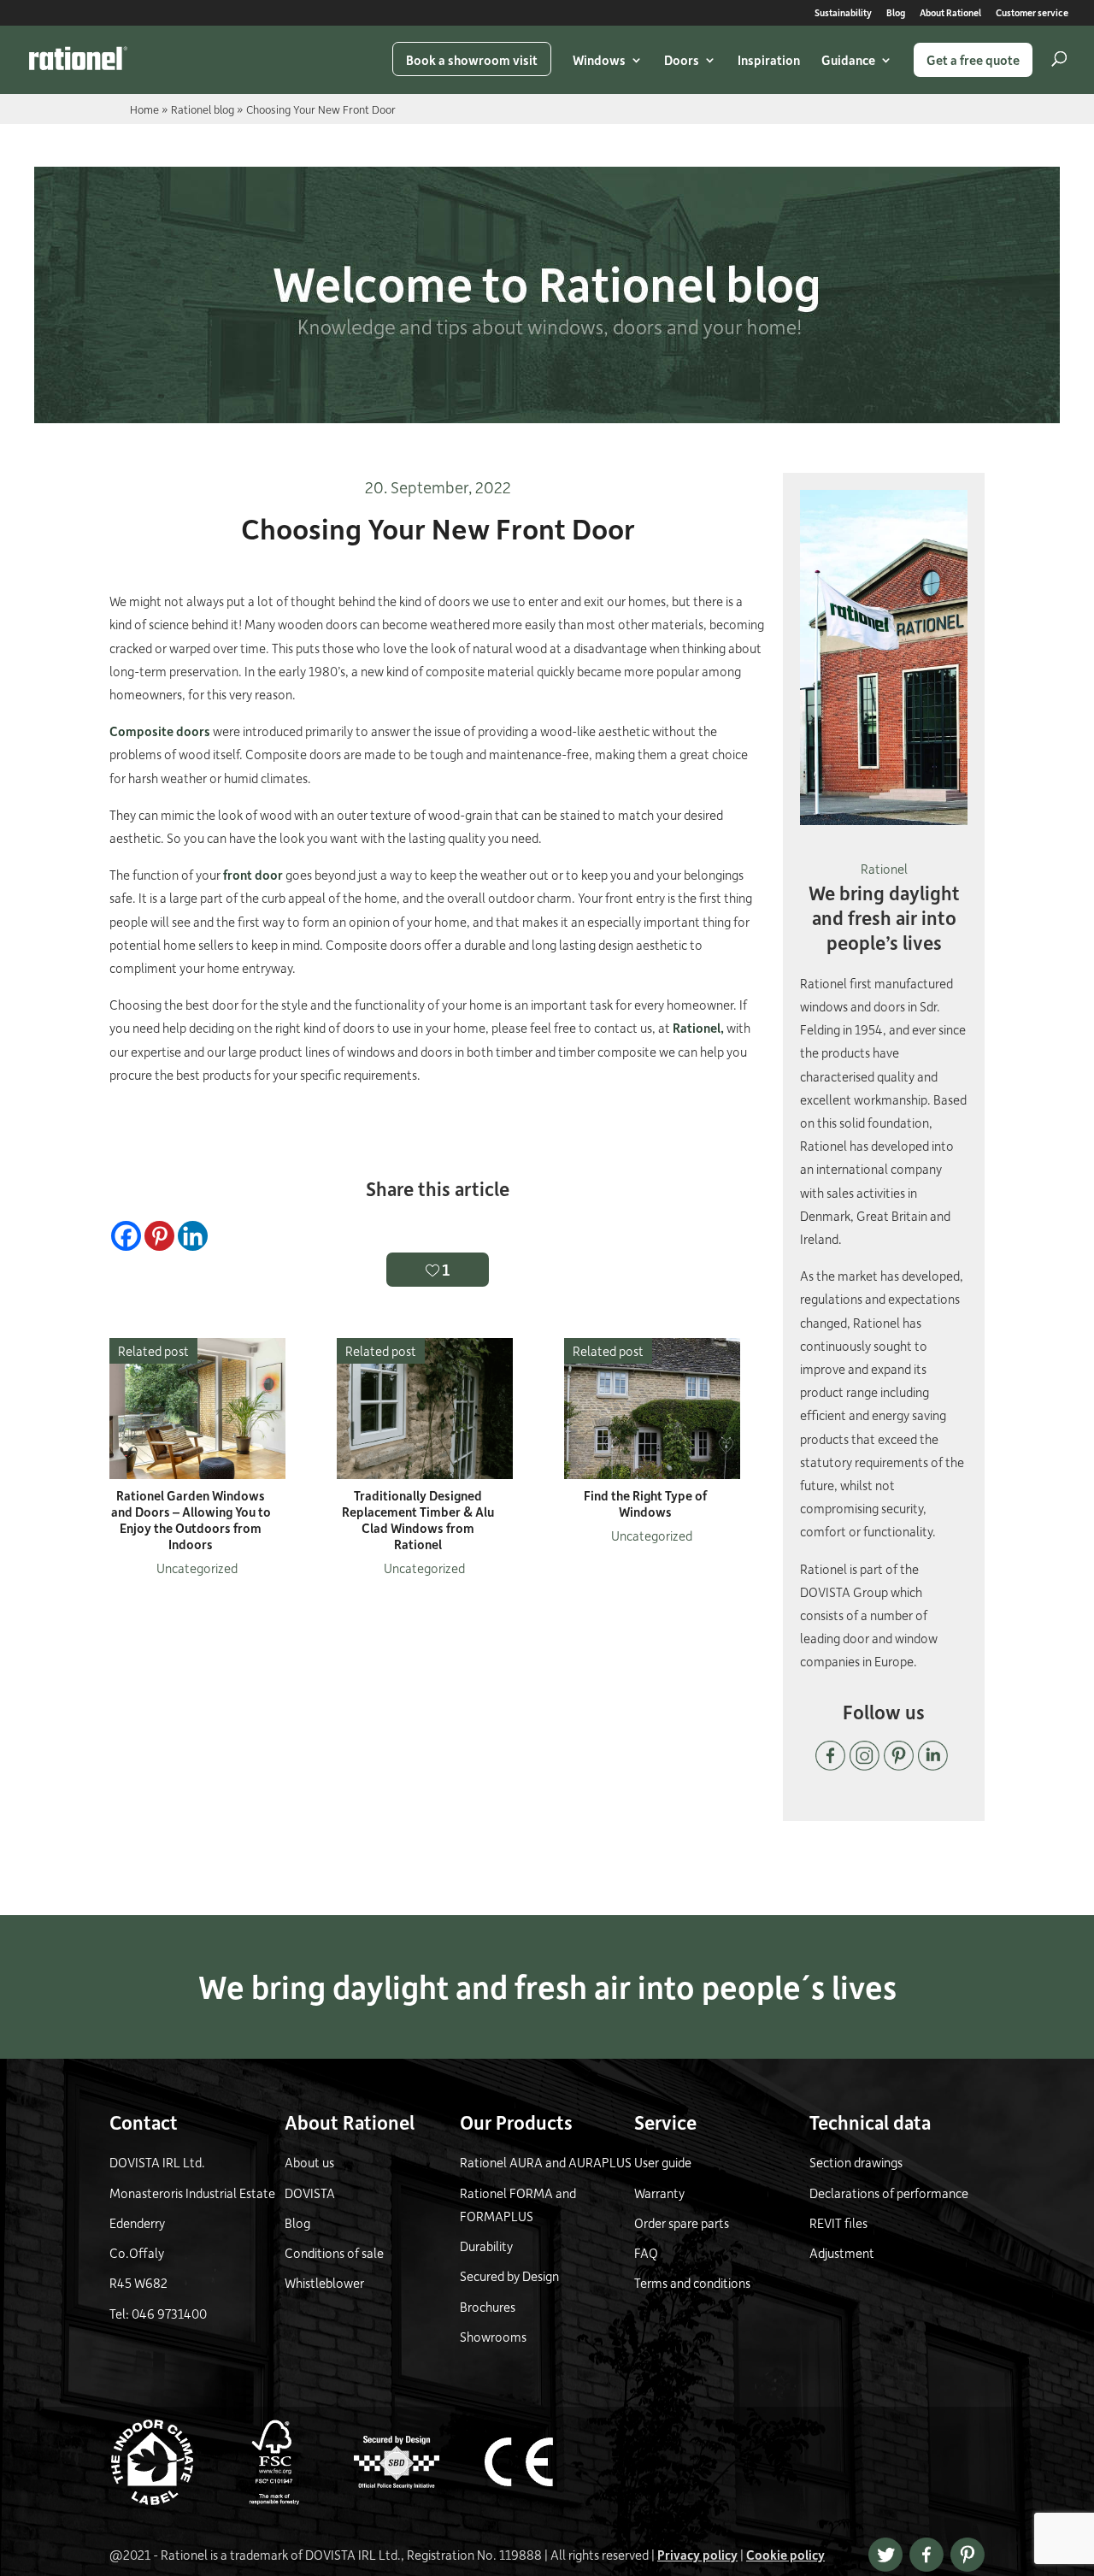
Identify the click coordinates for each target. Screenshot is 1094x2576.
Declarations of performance (889, 2193)
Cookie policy (785, 2555)
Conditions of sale (334, 2253)
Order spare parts (682, 2223)
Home (144, 109)
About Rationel (950, 13)
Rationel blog (203, 109)
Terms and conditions (692, 2283)
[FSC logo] (291, 2500)
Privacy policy (697, 2555)
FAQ (646, 2253)
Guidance (848, 60)
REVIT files (838, 2223)
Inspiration (769, 60)
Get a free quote (973, 60)
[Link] (78, 58)
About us (309, 2162)
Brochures (488, 2307)
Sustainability (843, 13)
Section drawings (856, 2162)
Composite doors (160, 731)
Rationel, (698, 1028)
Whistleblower (324, 2283)
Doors (682, 60)
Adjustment (842, 2253)
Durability (486, 2246)
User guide (663, 2162)
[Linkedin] (193, 1236)
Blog (896, 13)
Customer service (1032, 13)
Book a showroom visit (472, 60)
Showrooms (493, 2337)
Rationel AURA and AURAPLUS (546, 2162)
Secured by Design (509, 2276)
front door (253, 875)
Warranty (659, 2193)
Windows (599, 60)
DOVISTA (310, 2193)
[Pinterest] (159, 1236)
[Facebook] (126, 1236)
